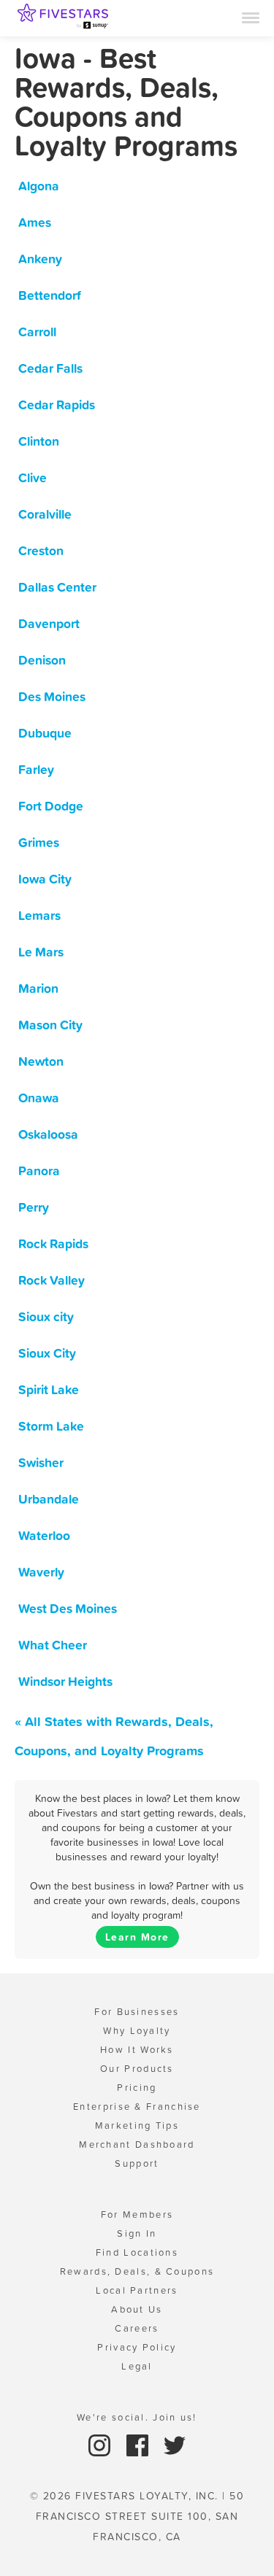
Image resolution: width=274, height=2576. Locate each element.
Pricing (137, 2088)
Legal (137, 2366)
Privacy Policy (137, 2347)
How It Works (137, 2050)
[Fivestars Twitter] (175, 2444)
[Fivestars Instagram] (101, 2444)
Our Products (137, 2069)
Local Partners (137, 2290)
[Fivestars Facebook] (139, 2444)
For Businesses (137, 2012)
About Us (137, 2309)
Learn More (137, 1937)
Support (137, 2163)
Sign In (137, 2233)
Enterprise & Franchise (137, 2107)
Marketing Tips (137, 2126)
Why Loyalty (137, 2031)
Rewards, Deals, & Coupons (137, 2271)
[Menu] (251, 17)
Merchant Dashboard (137, 2144)
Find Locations (137, 2252)
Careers (137, 2328)
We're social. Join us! (137, 2417)
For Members (137, 2215)
